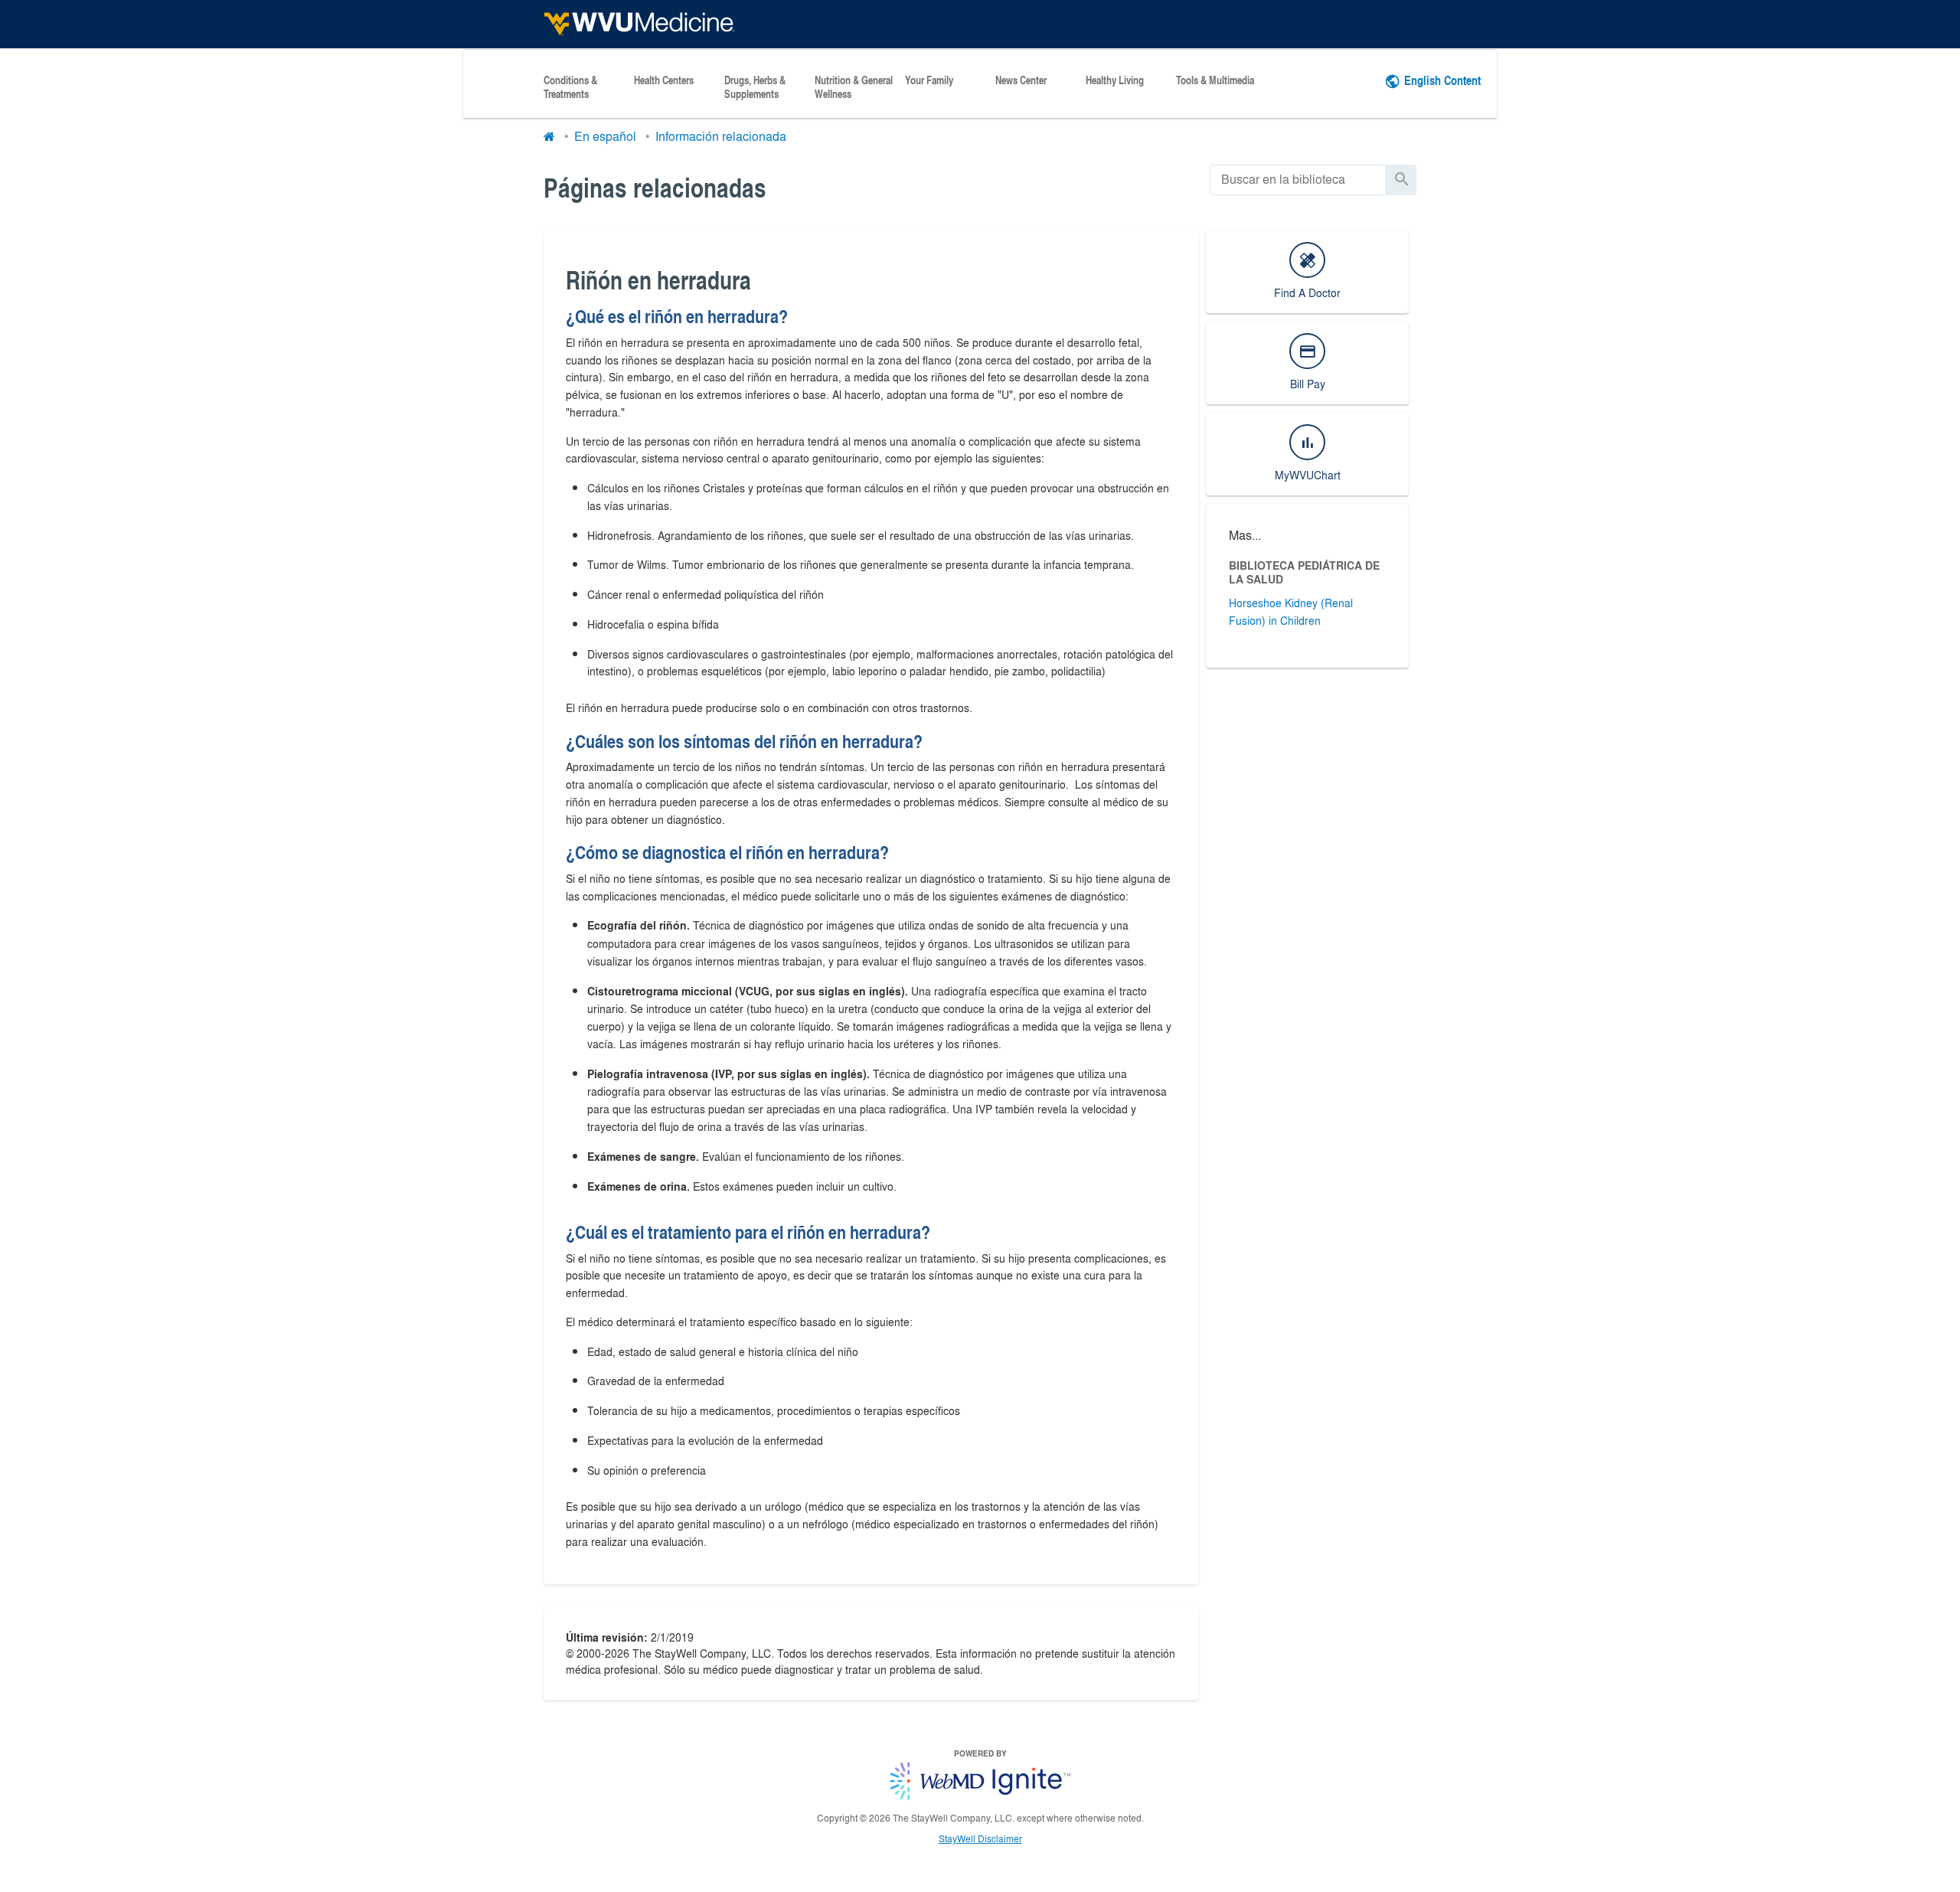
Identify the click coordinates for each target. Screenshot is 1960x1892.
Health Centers (664, 80)
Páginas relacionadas (655, 187)
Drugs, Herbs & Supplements (755, 87)
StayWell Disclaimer (980, 1838)
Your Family (929, 80)
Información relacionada (721, 136)
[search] (1298, 180)
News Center (1021, 80)
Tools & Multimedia (1215, 80)
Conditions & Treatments (570, 87)
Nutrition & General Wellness (854, 87)
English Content (1442, 80)
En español (605, 136)
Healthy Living (1115, 80)
